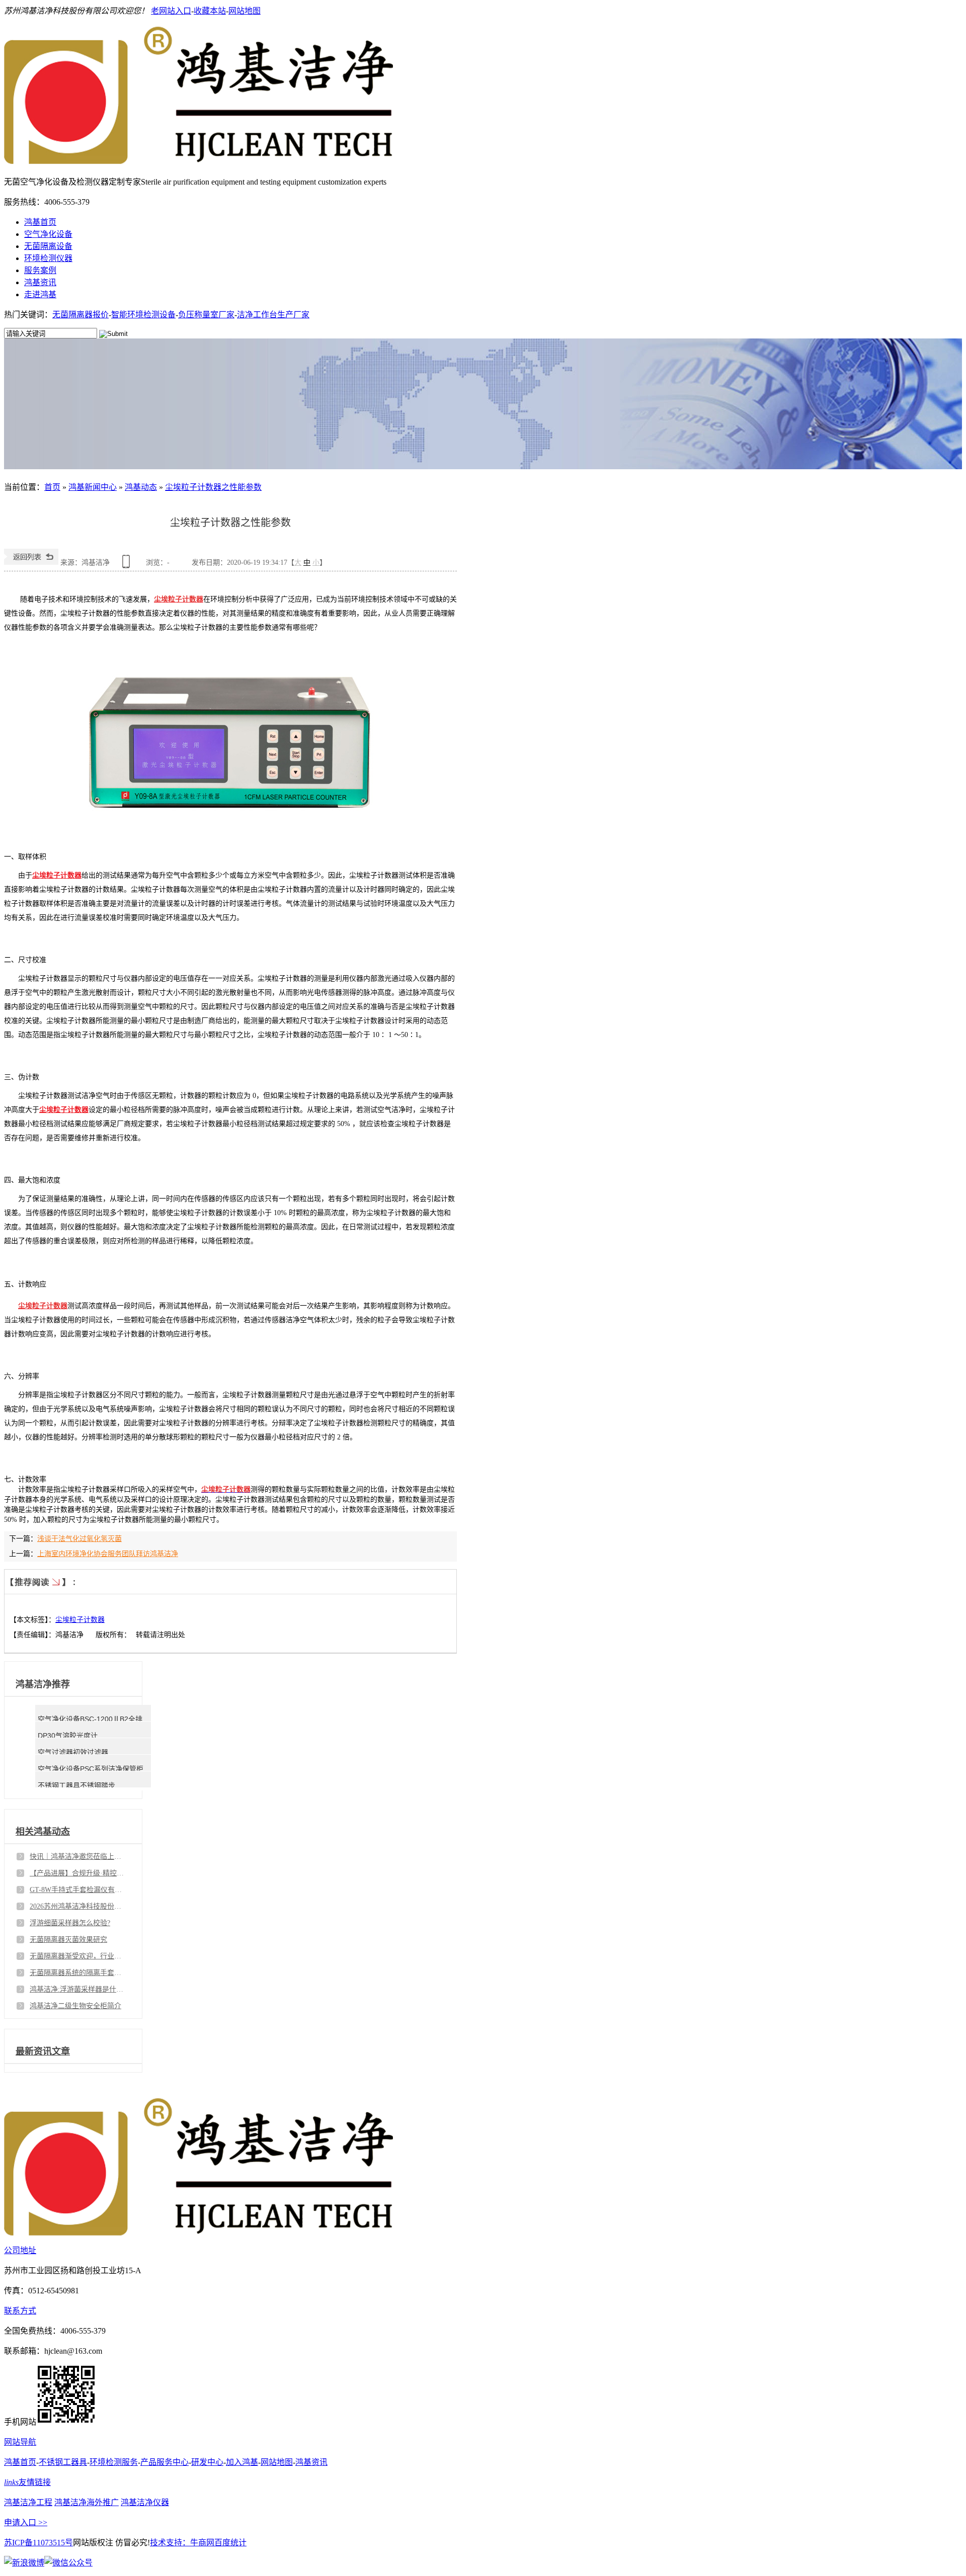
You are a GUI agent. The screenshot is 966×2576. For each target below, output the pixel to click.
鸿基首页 (40, 222)
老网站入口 (171, 11)
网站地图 (245, 11)
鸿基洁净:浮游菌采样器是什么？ (77, 1989)
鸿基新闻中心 (93, 487)
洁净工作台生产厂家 (273, 315)
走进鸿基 (40, 294)
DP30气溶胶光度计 (68, 1736)
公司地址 (20, 2250)
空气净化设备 (48, 234)
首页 (52, 487)
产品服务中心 (165, 2462)
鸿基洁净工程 (28, 2502)
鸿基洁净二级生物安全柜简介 (75, 2006)
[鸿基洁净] (198, 158)
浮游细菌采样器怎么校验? (70, 1923)
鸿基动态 (141, 487)
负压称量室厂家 (206, 315)
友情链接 (27, 2482)
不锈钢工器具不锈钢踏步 (76, 1785)
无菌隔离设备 (48, 246)
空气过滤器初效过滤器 (73, 1752)
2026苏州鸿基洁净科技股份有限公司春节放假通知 (77, 1906)
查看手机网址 (128, 565)
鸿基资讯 (40, 282)
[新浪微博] (24, 2563)
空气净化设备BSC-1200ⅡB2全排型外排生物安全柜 (118, 1719)
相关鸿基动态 (43, 1832)
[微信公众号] (68, 2563)
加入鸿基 (242, 2462)
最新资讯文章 (43, 2051)
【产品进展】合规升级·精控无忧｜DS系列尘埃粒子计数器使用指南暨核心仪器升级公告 (77, 1873)
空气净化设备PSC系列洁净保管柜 (91, 1769)
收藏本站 (210, 11)
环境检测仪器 (48, 258)
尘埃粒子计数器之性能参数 (213, 487)
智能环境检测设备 (143, 315)
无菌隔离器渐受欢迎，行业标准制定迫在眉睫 (77, 1956)
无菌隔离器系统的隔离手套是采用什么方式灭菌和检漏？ (77, 1973)
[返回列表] (31, 563)
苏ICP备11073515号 (38, 2543)
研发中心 (207, 2462)
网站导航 (20, 2442)
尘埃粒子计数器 (57, 875)
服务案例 (40, 270)
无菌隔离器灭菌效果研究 (68, 1940)
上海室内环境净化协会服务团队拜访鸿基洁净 (108, 1554)
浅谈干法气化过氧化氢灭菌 (79, 1539)
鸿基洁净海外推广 (87, 2502)
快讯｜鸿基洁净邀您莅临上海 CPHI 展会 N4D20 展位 (77, 1857)
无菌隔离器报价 (80, 315)
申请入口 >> (26, 2522)
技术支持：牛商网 (182, 2543)
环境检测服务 (114, 2462)
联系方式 (20, 2311)
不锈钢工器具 (63, 2462)
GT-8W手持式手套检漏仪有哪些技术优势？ (77, 1890)
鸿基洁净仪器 (145, 2502)
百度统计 (230, 2543)
